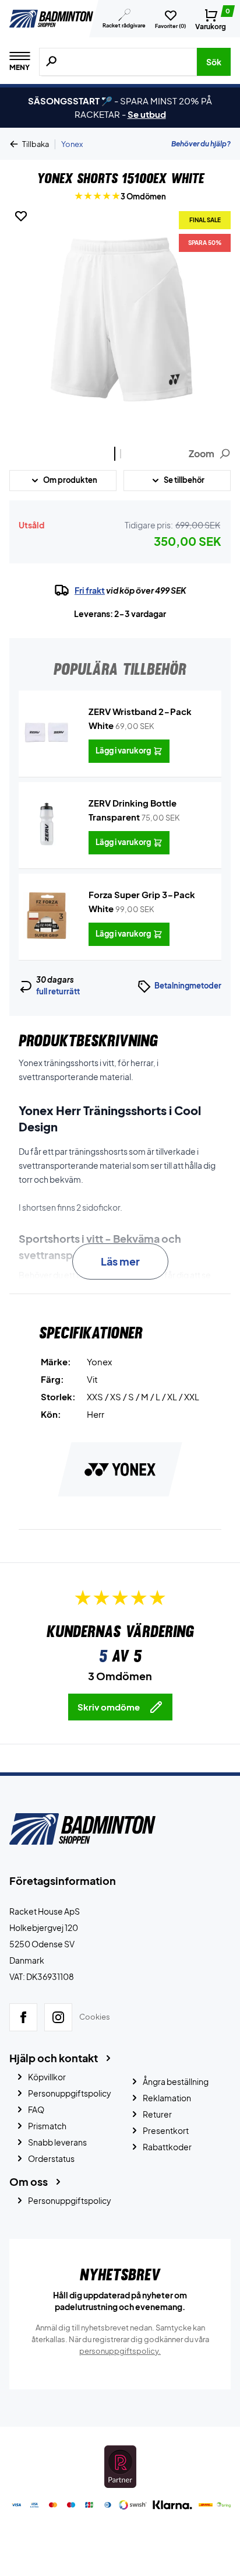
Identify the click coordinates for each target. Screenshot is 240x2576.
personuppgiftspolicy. (120, 2351)
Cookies (95, 2017)
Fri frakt (90, 590)
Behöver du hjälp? (201, 144)
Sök (214, 62)
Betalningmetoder (188, 986)
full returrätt (58, 991)
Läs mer (120, 1261)
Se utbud (147, 114)
